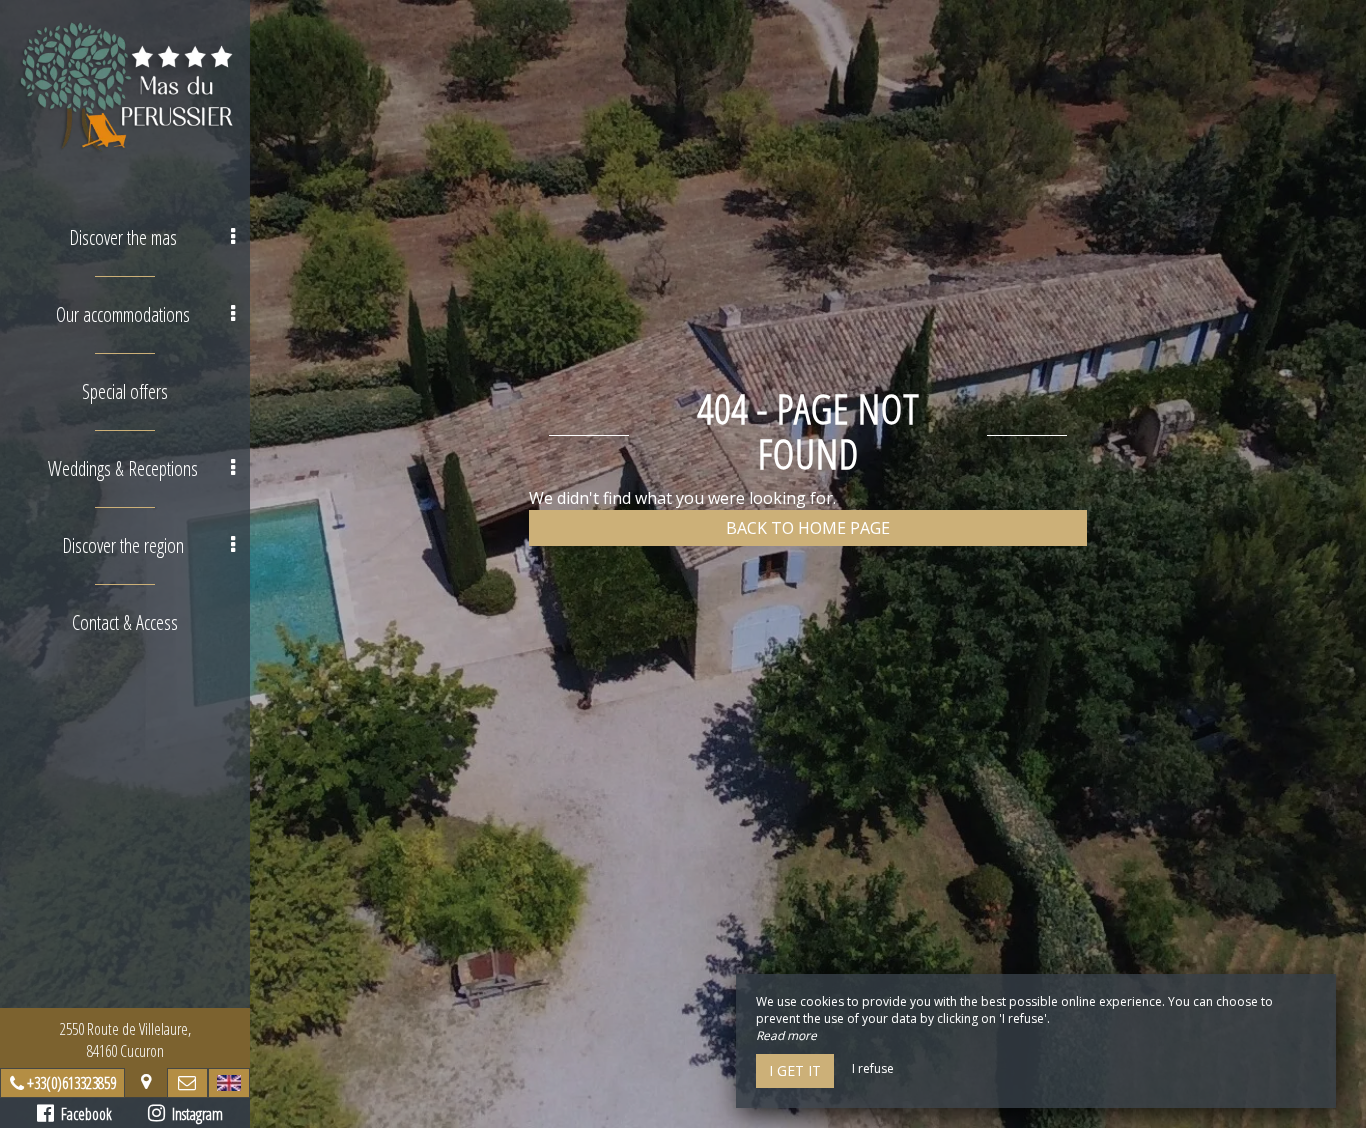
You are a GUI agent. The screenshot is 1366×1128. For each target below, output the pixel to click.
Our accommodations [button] (123, 314)
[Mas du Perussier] (125, 87)
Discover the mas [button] (123, 237)
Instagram (194, 1114)
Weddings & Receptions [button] (123, 468)
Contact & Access (125, 622)
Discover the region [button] (123, 545)
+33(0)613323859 (71, 1083)
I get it (795, 1070)
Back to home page (808, 528)
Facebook (83, 1114)
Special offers (125, 391)
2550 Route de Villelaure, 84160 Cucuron (125, 1040)
